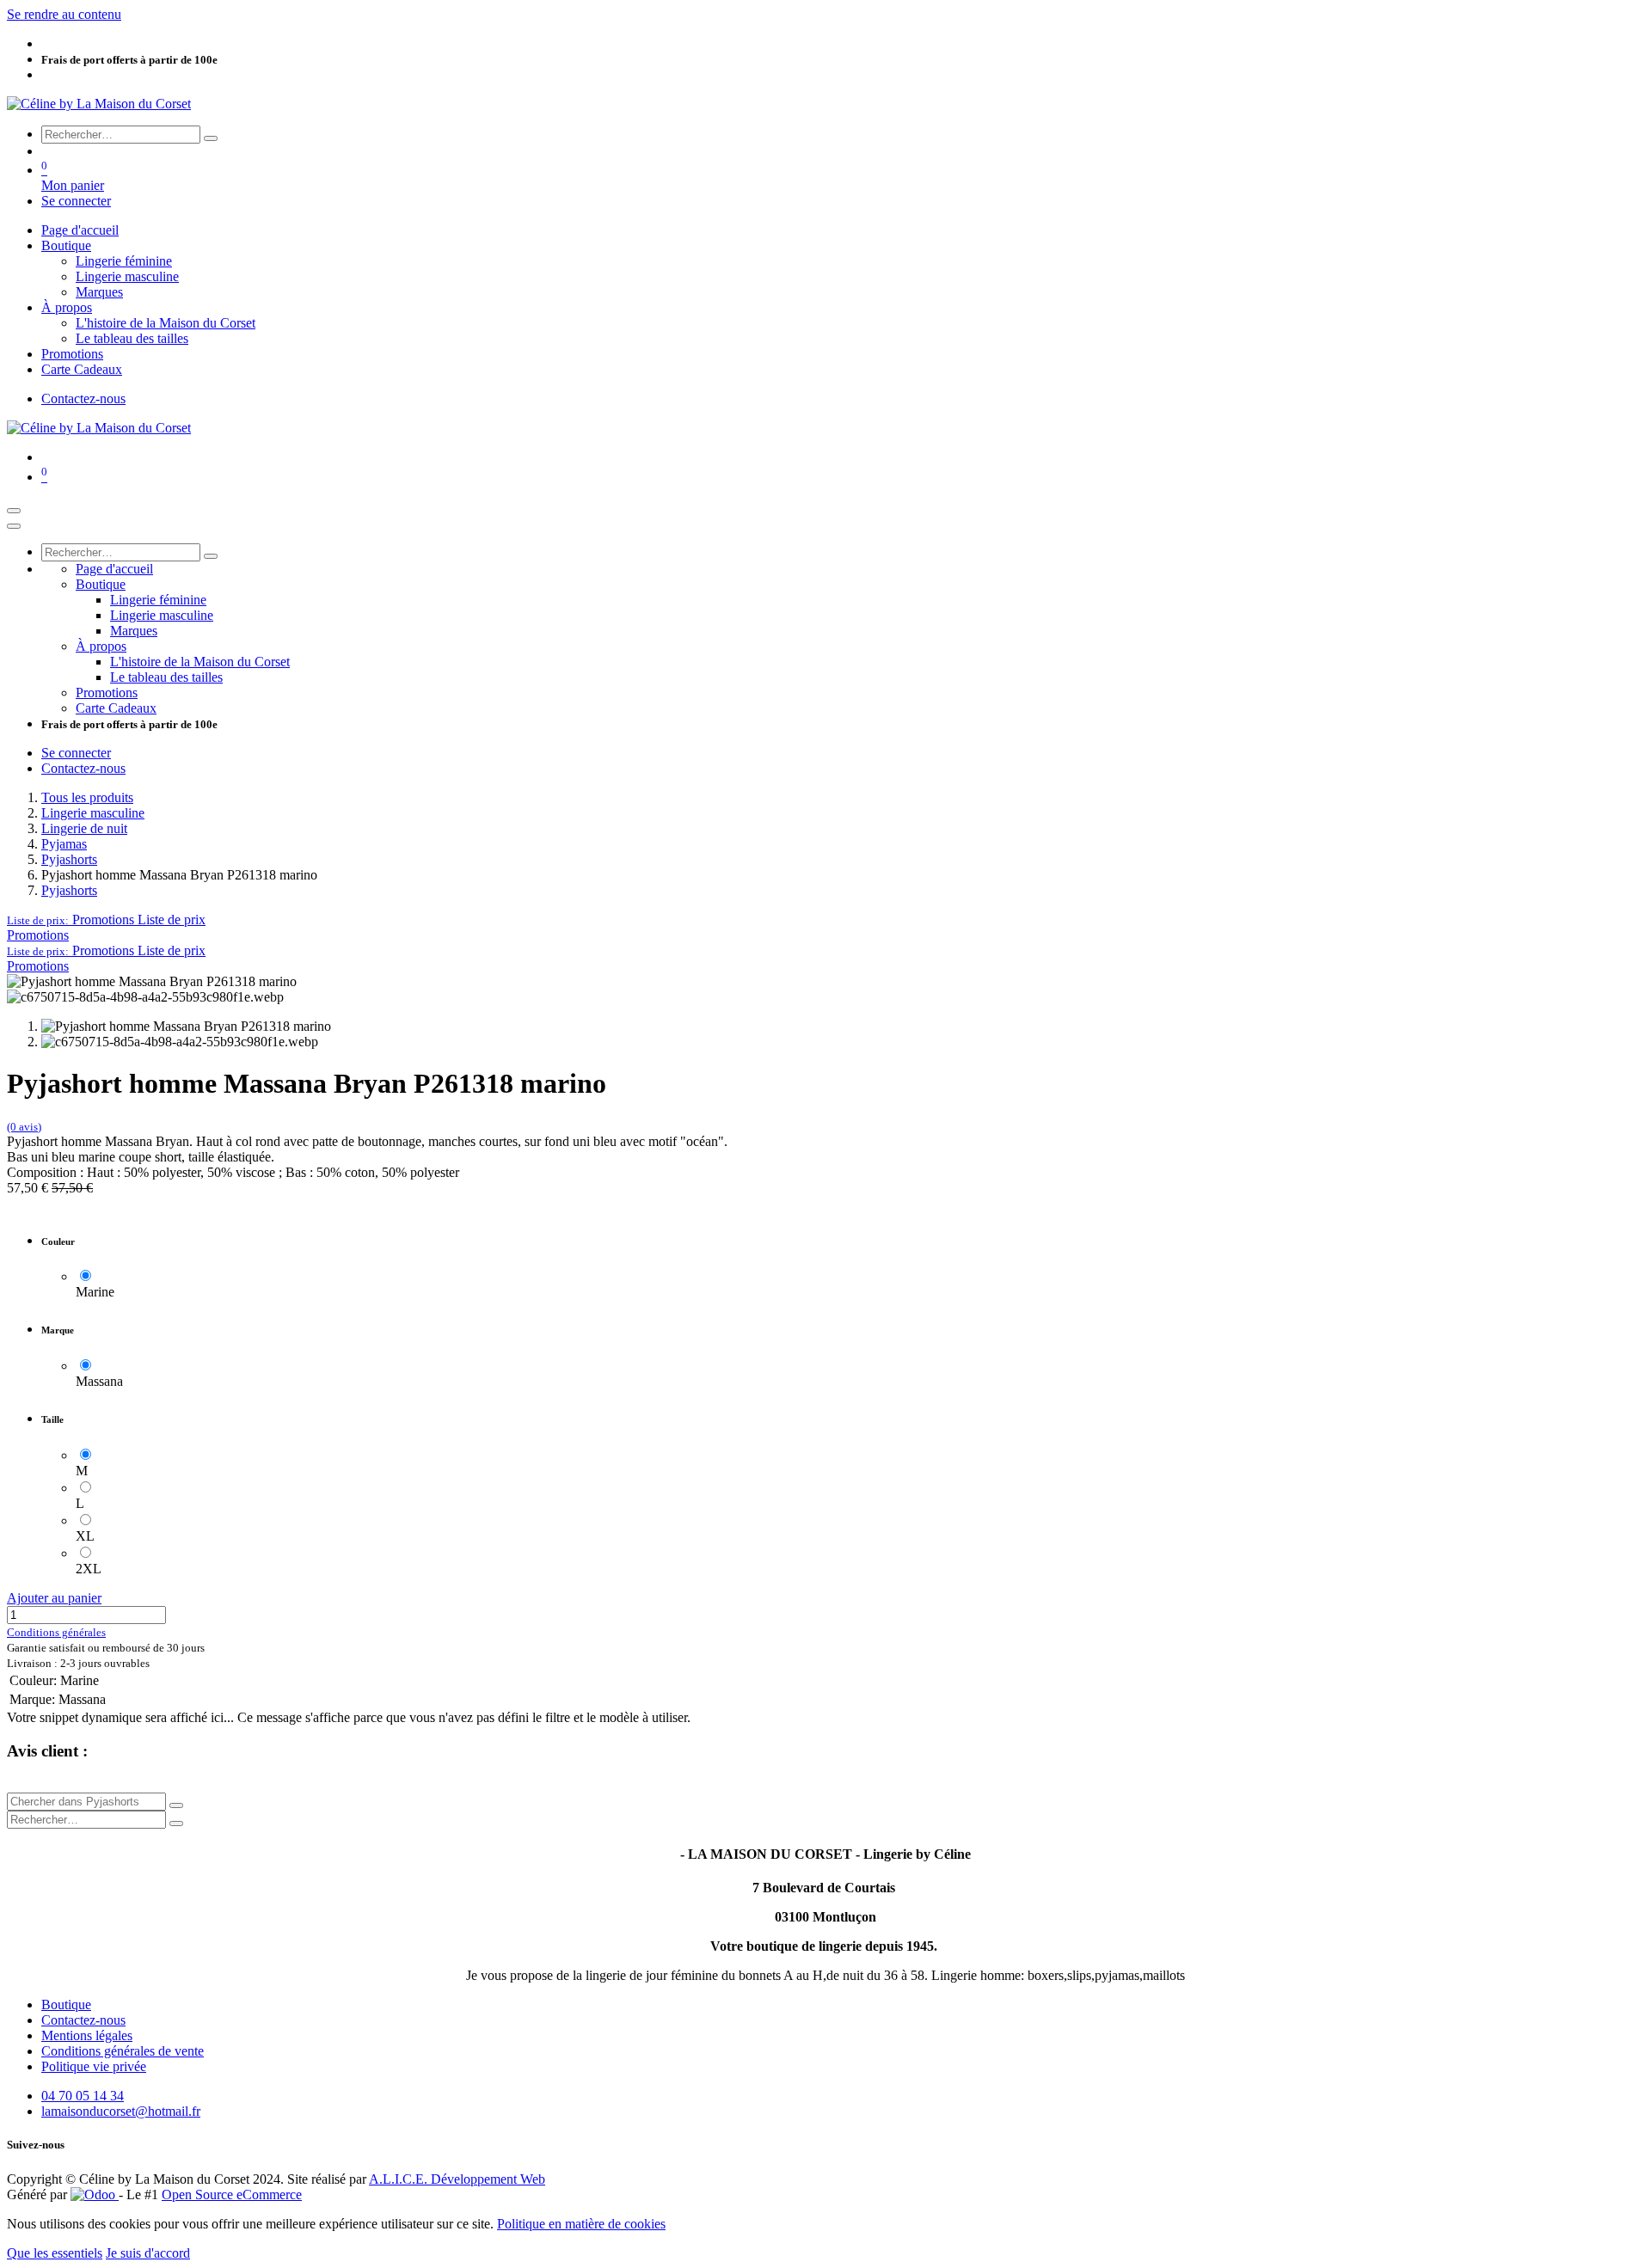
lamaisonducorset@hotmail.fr (121, 2111)
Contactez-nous (83, 398)
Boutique (66, 2004)
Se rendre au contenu (64, 14)
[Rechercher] (211, 138)
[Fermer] (14, 526)
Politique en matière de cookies (581, 2224)
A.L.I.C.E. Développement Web (457, 2179)
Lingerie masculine (93, 813)
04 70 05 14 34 (83, 2096)
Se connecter (76, 201)
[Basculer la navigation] (14, 511)
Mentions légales (87, 2035)
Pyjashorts (69, 859)
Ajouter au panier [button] (54, 1598)
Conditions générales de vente (123, 2051)
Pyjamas (64, 844)
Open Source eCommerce (232, 2194)
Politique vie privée (94, 2066)
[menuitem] (80, 230)
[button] (106, 919)
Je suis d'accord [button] (148, 2253)
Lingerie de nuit (84, 828)
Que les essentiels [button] (55, 2253)
